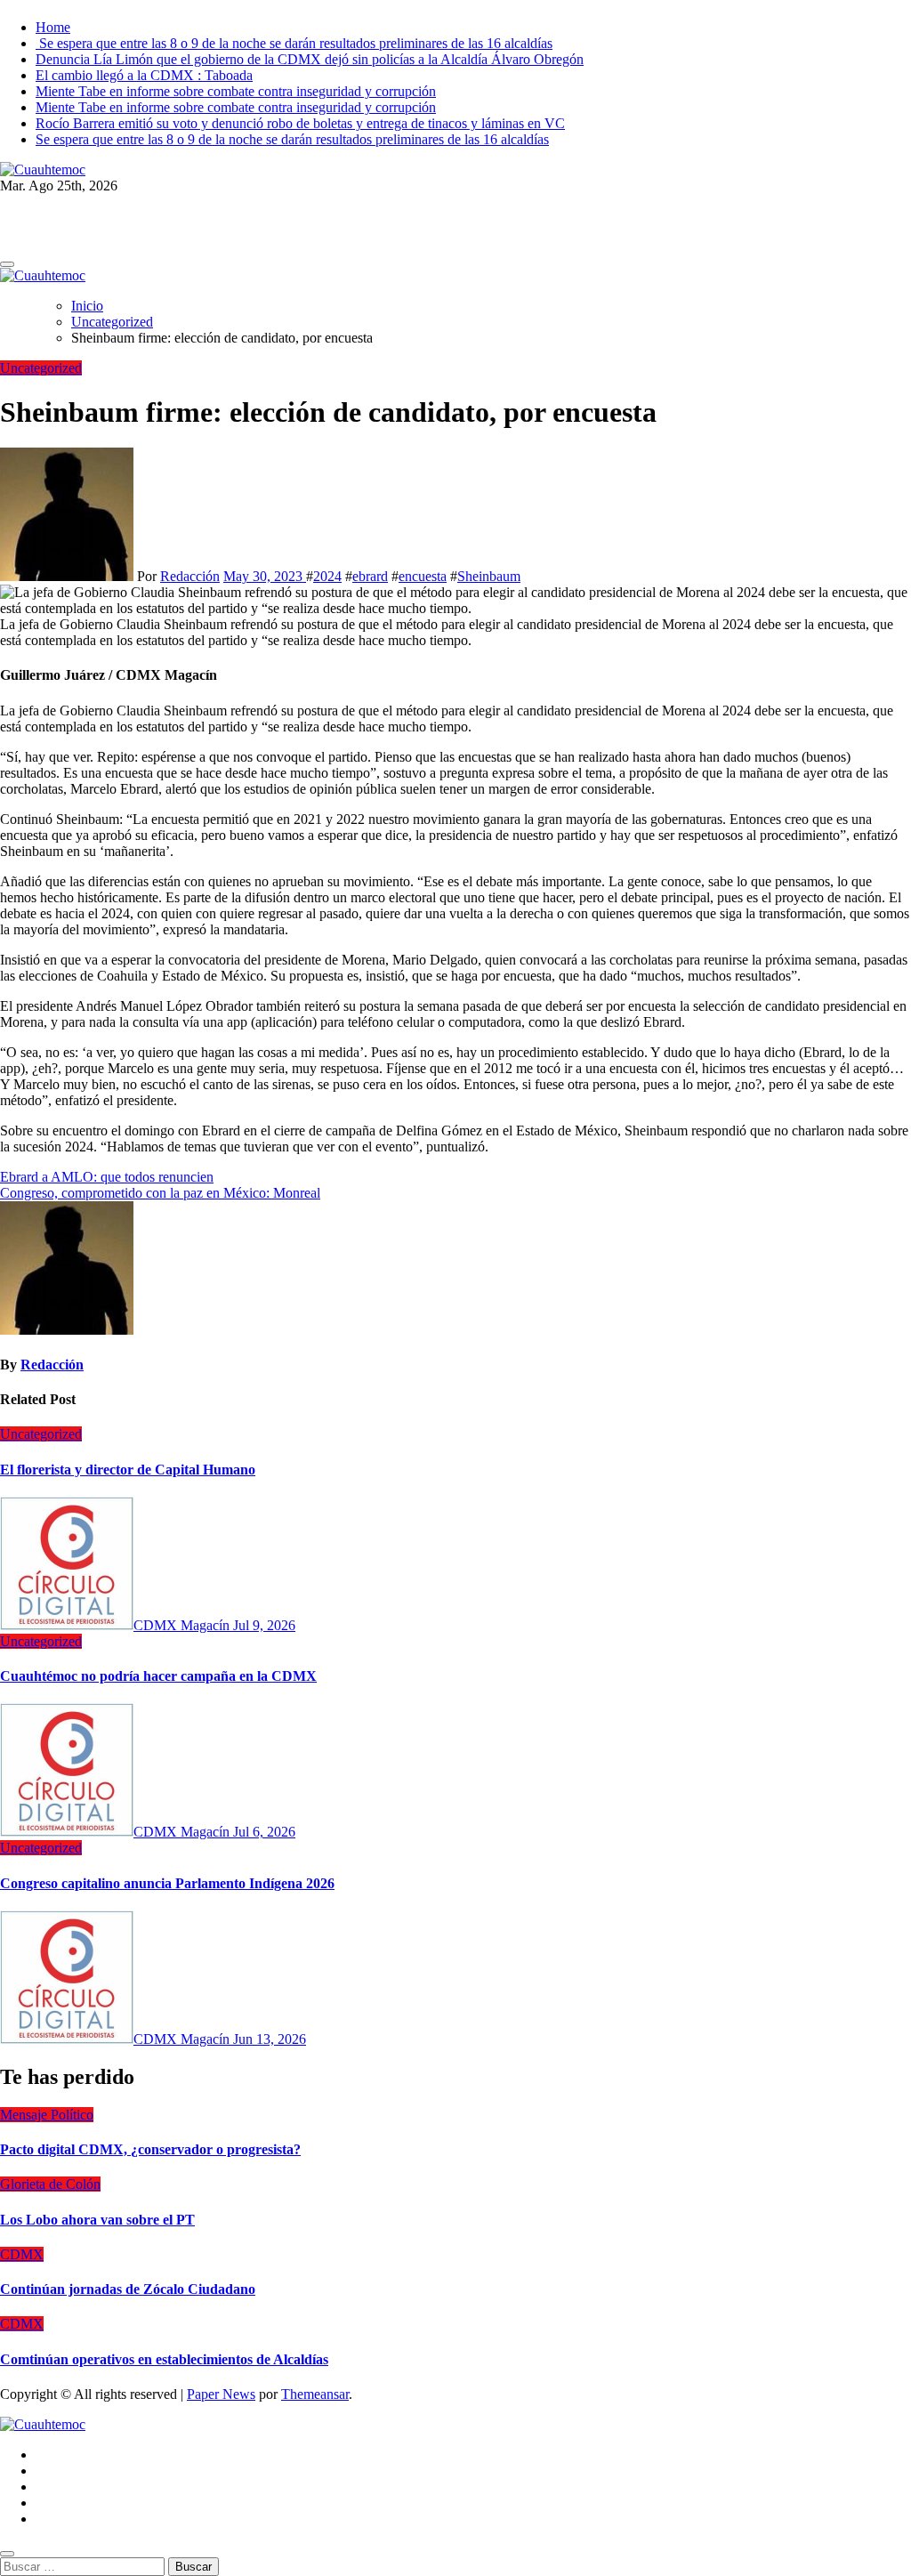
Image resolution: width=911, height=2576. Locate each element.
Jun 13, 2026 (270, 2039)
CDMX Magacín (183, 1625)
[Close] (7, 2554)
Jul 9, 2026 (264, 1625)
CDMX (22, 2254)
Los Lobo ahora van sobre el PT (97, 2220)
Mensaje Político (47, 2115)
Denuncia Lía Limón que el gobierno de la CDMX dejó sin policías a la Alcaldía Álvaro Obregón (310, 59)
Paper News (221, 2394)
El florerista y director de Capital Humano (128, 1470)
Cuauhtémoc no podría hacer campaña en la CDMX (158, 1676)
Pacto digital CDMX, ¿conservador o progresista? (150, 2149)
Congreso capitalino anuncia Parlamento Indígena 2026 (167, 1883)
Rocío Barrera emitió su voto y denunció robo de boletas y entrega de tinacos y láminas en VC (300, 123)
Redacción (190, 576)
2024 (327, 576)
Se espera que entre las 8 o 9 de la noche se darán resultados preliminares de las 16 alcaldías (294, 43)
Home (53, 27)
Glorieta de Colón (50, 2184)
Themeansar (315, 2394)
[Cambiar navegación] (7, 264)
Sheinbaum (489, 576)
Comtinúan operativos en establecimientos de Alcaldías (164, 2359)
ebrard (370, 576)
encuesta (423, 576)
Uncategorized (41, 368)
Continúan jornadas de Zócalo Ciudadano (128, 2289)
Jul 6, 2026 (264, 1832)
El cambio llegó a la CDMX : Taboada (144, 75)
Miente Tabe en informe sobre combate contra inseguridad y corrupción (236, 91)
